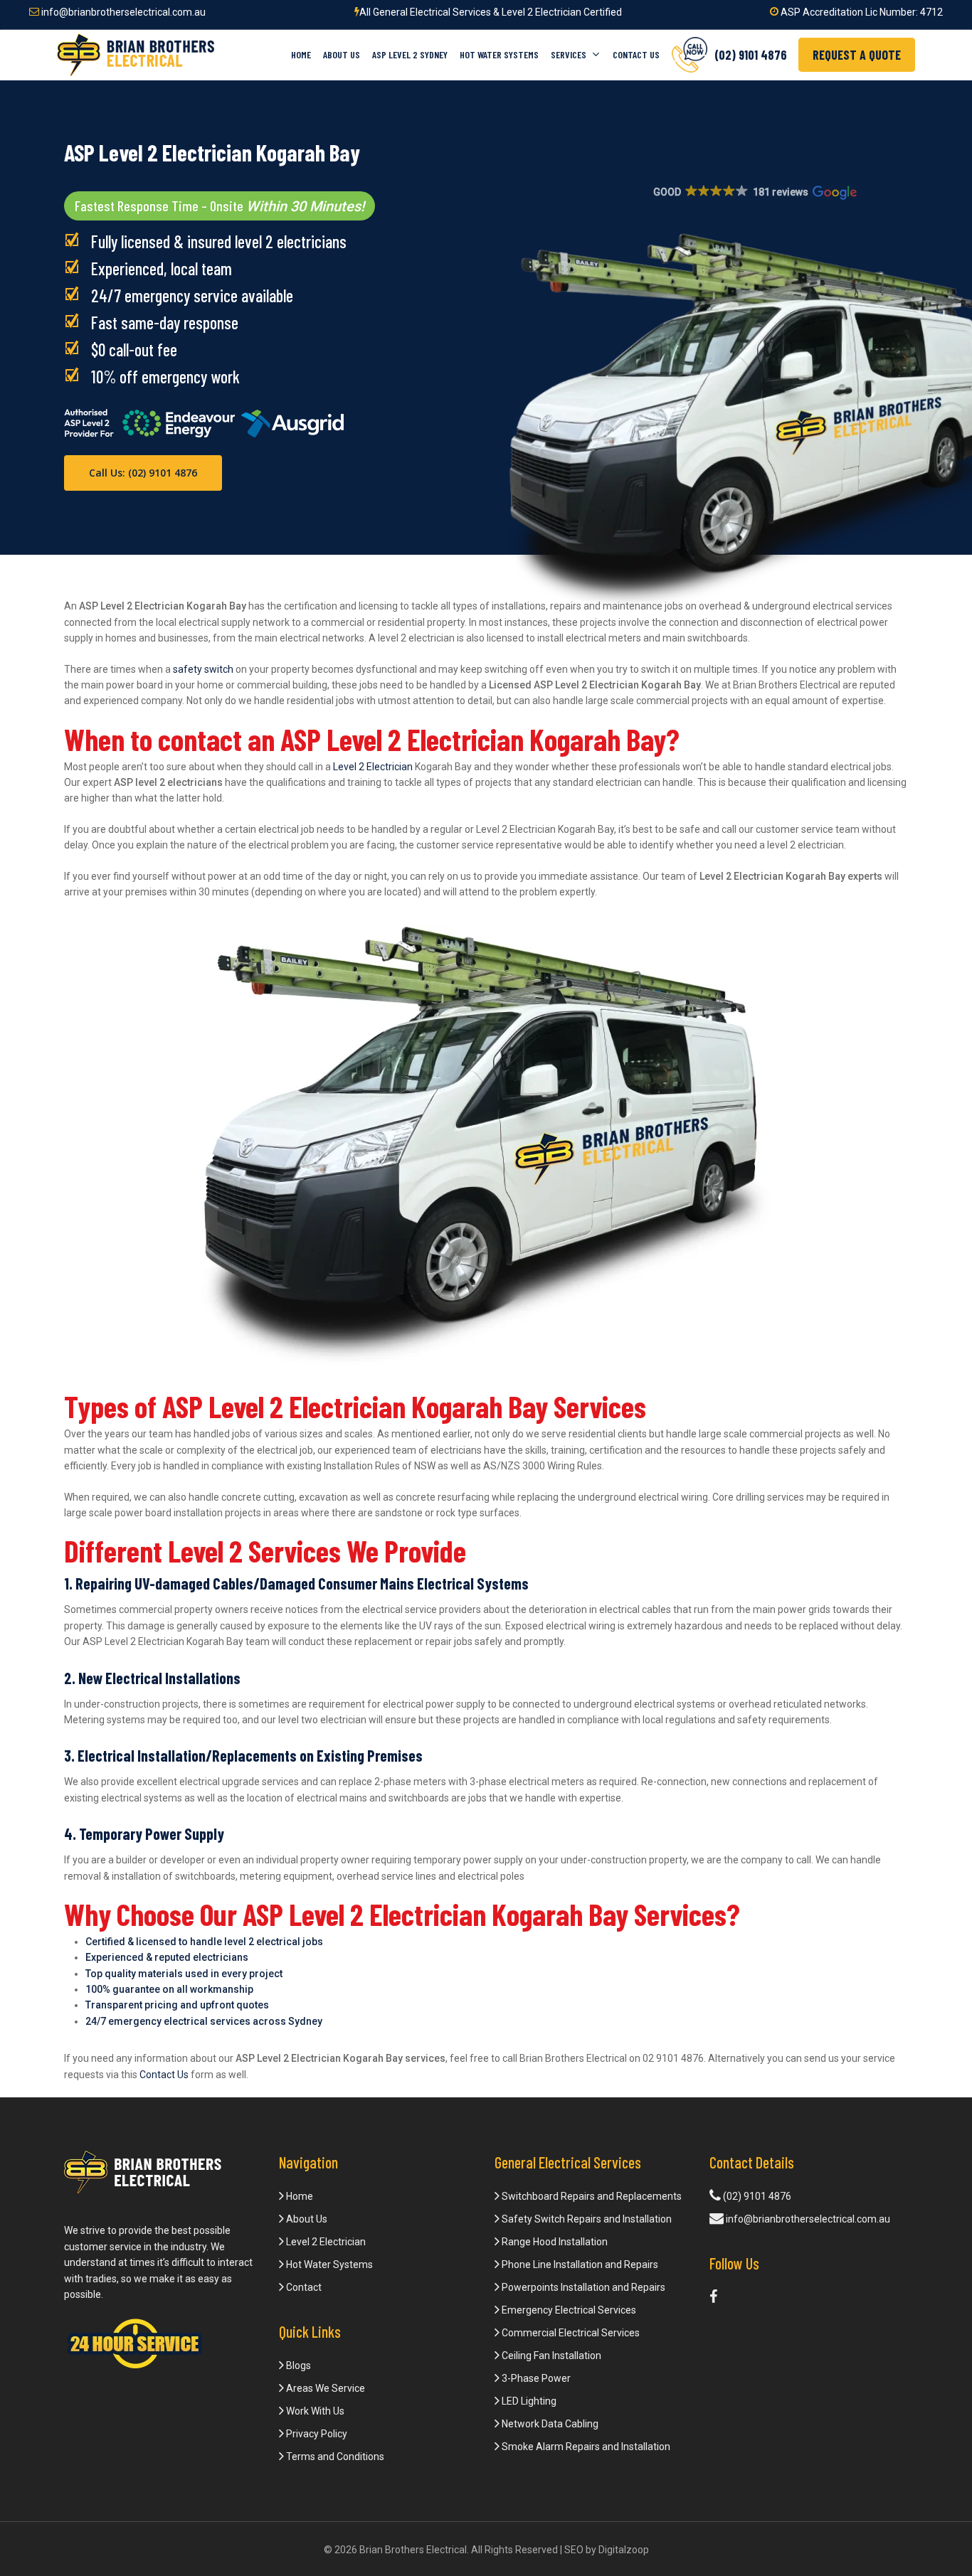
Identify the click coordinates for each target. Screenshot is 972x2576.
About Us (306, 2219)
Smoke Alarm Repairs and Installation (585, 2447)
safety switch (203, 669)
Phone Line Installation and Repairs (579, 2264)
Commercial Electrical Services (570, 2333)
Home (299, 2196)
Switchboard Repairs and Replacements (591, 2196)
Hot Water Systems (328, 2264)
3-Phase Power (535, 2378)
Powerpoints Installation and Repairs (582, 2287)
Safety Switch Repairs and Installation (586, 2219)
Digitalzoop (624, 2550)
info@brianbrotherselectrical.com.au (122, 12)
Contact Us (164, 2075)
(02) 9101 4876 (756, 2196)
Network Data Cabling (549, 2424)
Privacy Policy (316, 2434)
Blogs (297, 2365)
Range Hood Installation (554, 2242)
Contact (303, 2287)
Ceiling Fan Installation (550, 2356)
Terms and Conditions (334, 2457)
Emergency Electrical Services (568, 2310)
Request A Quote (857, 55)
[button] (754, 193)
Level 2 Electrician (373, 767)
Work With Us (314, 2411)
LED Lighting (528, 2401)
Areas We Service (324, 2388)
